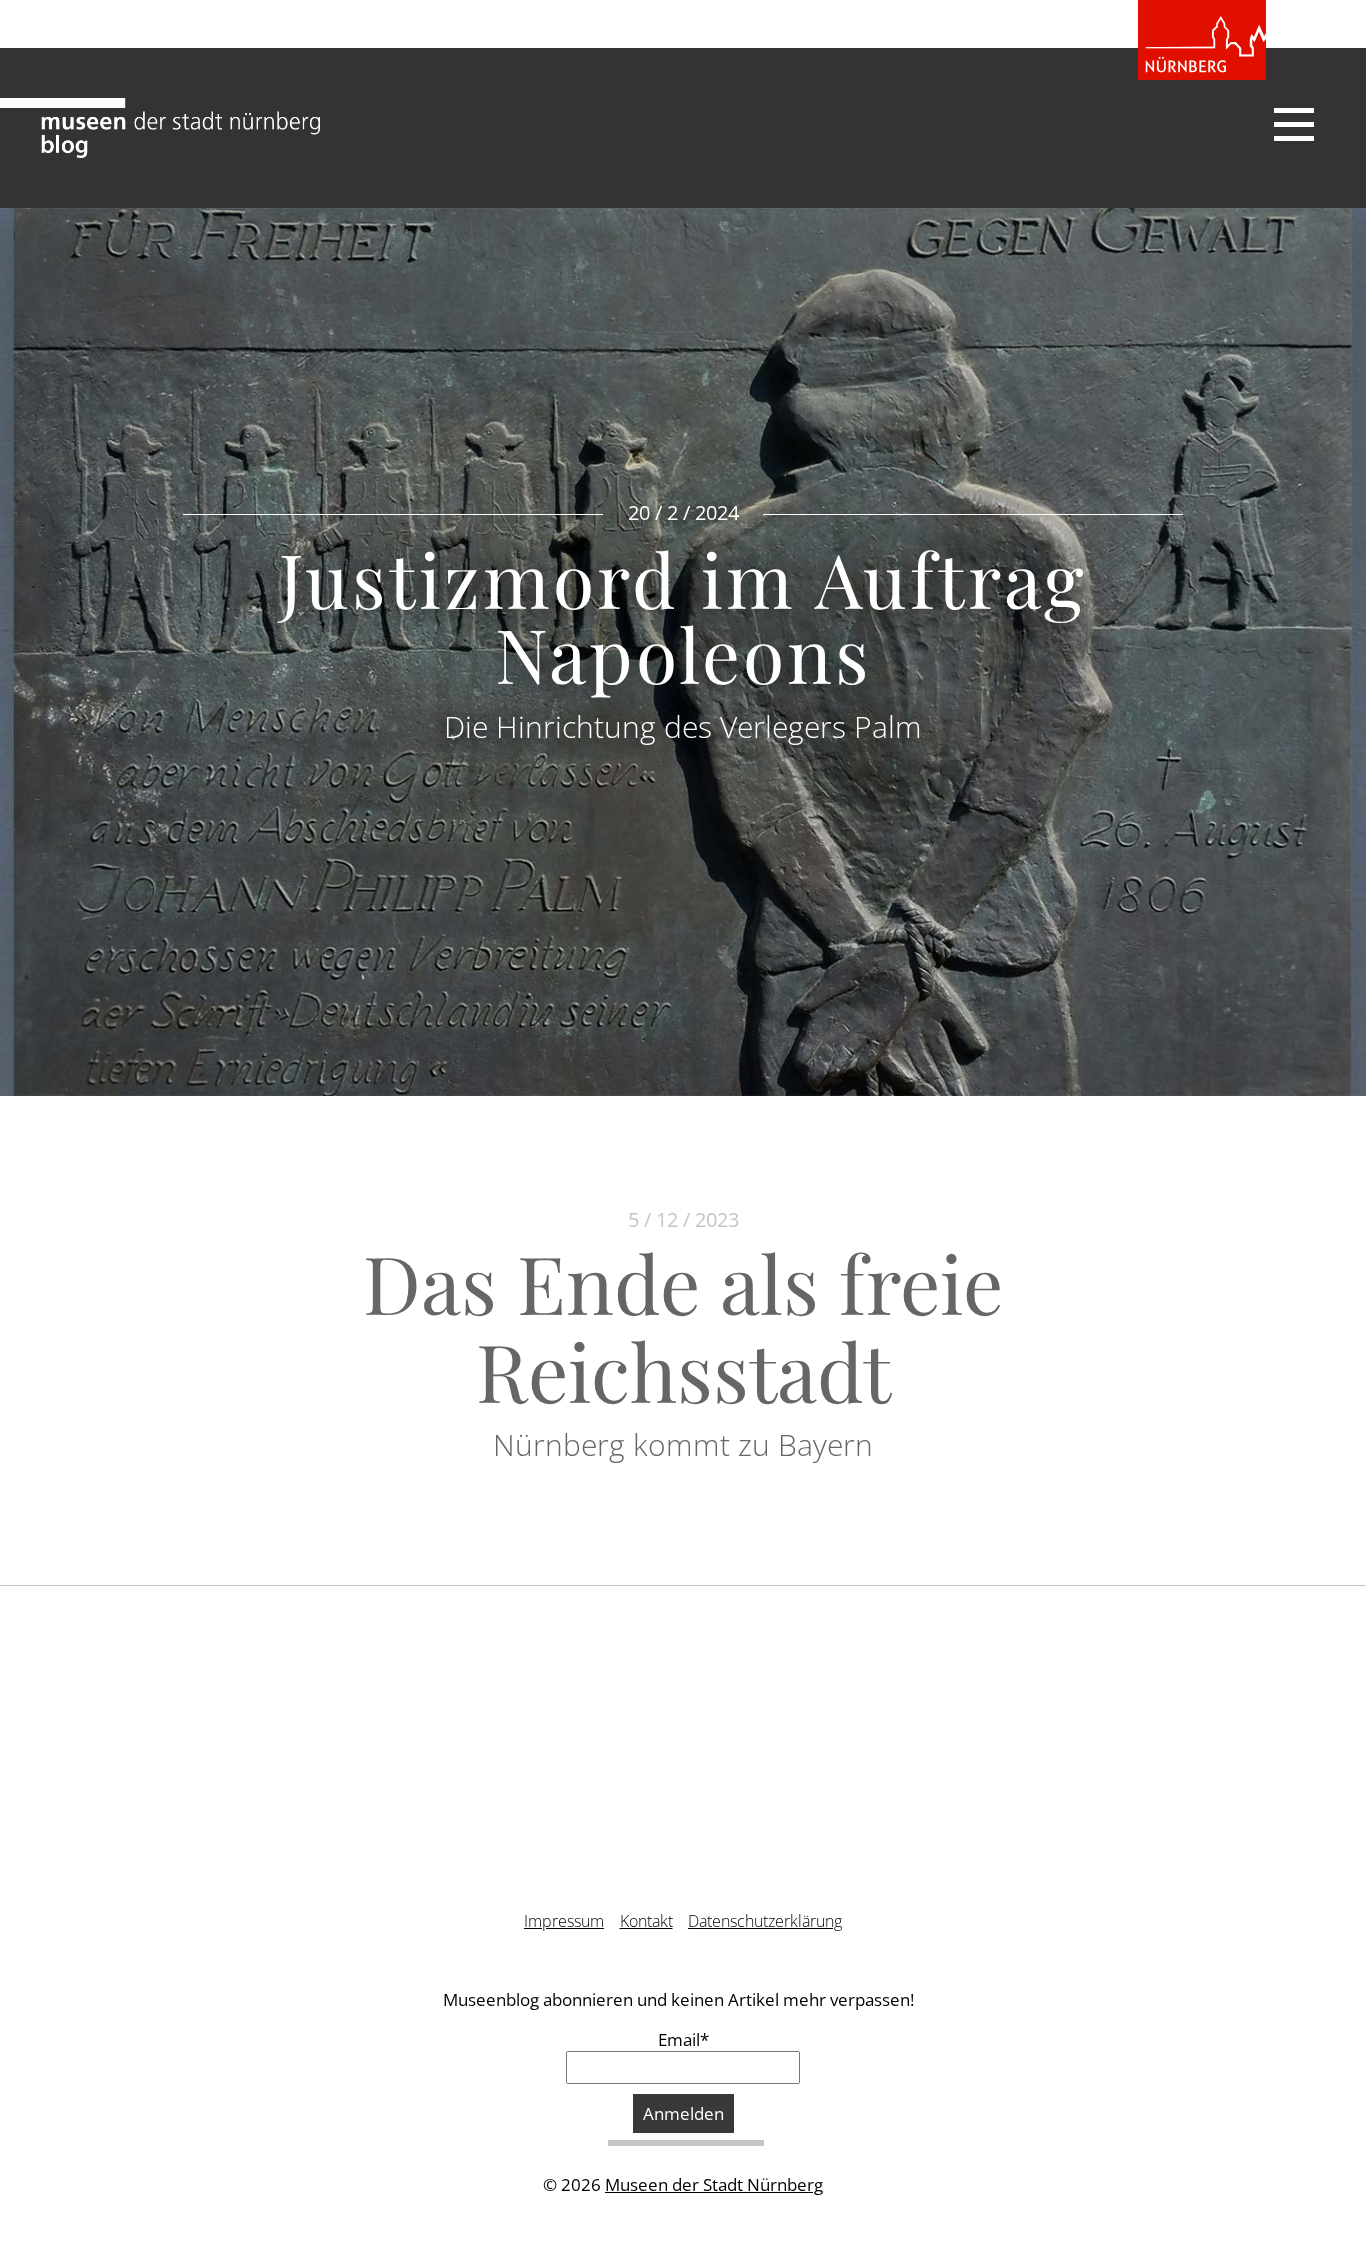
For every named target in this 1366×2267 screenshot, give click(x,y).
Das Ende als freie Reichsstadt (683, 1325)
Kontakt (646, 1921)
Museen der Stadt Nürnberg (714, 2184)
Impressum (564, 1921)
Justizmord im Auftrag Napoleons (683, 615)
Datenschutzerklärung (765, 1921)
